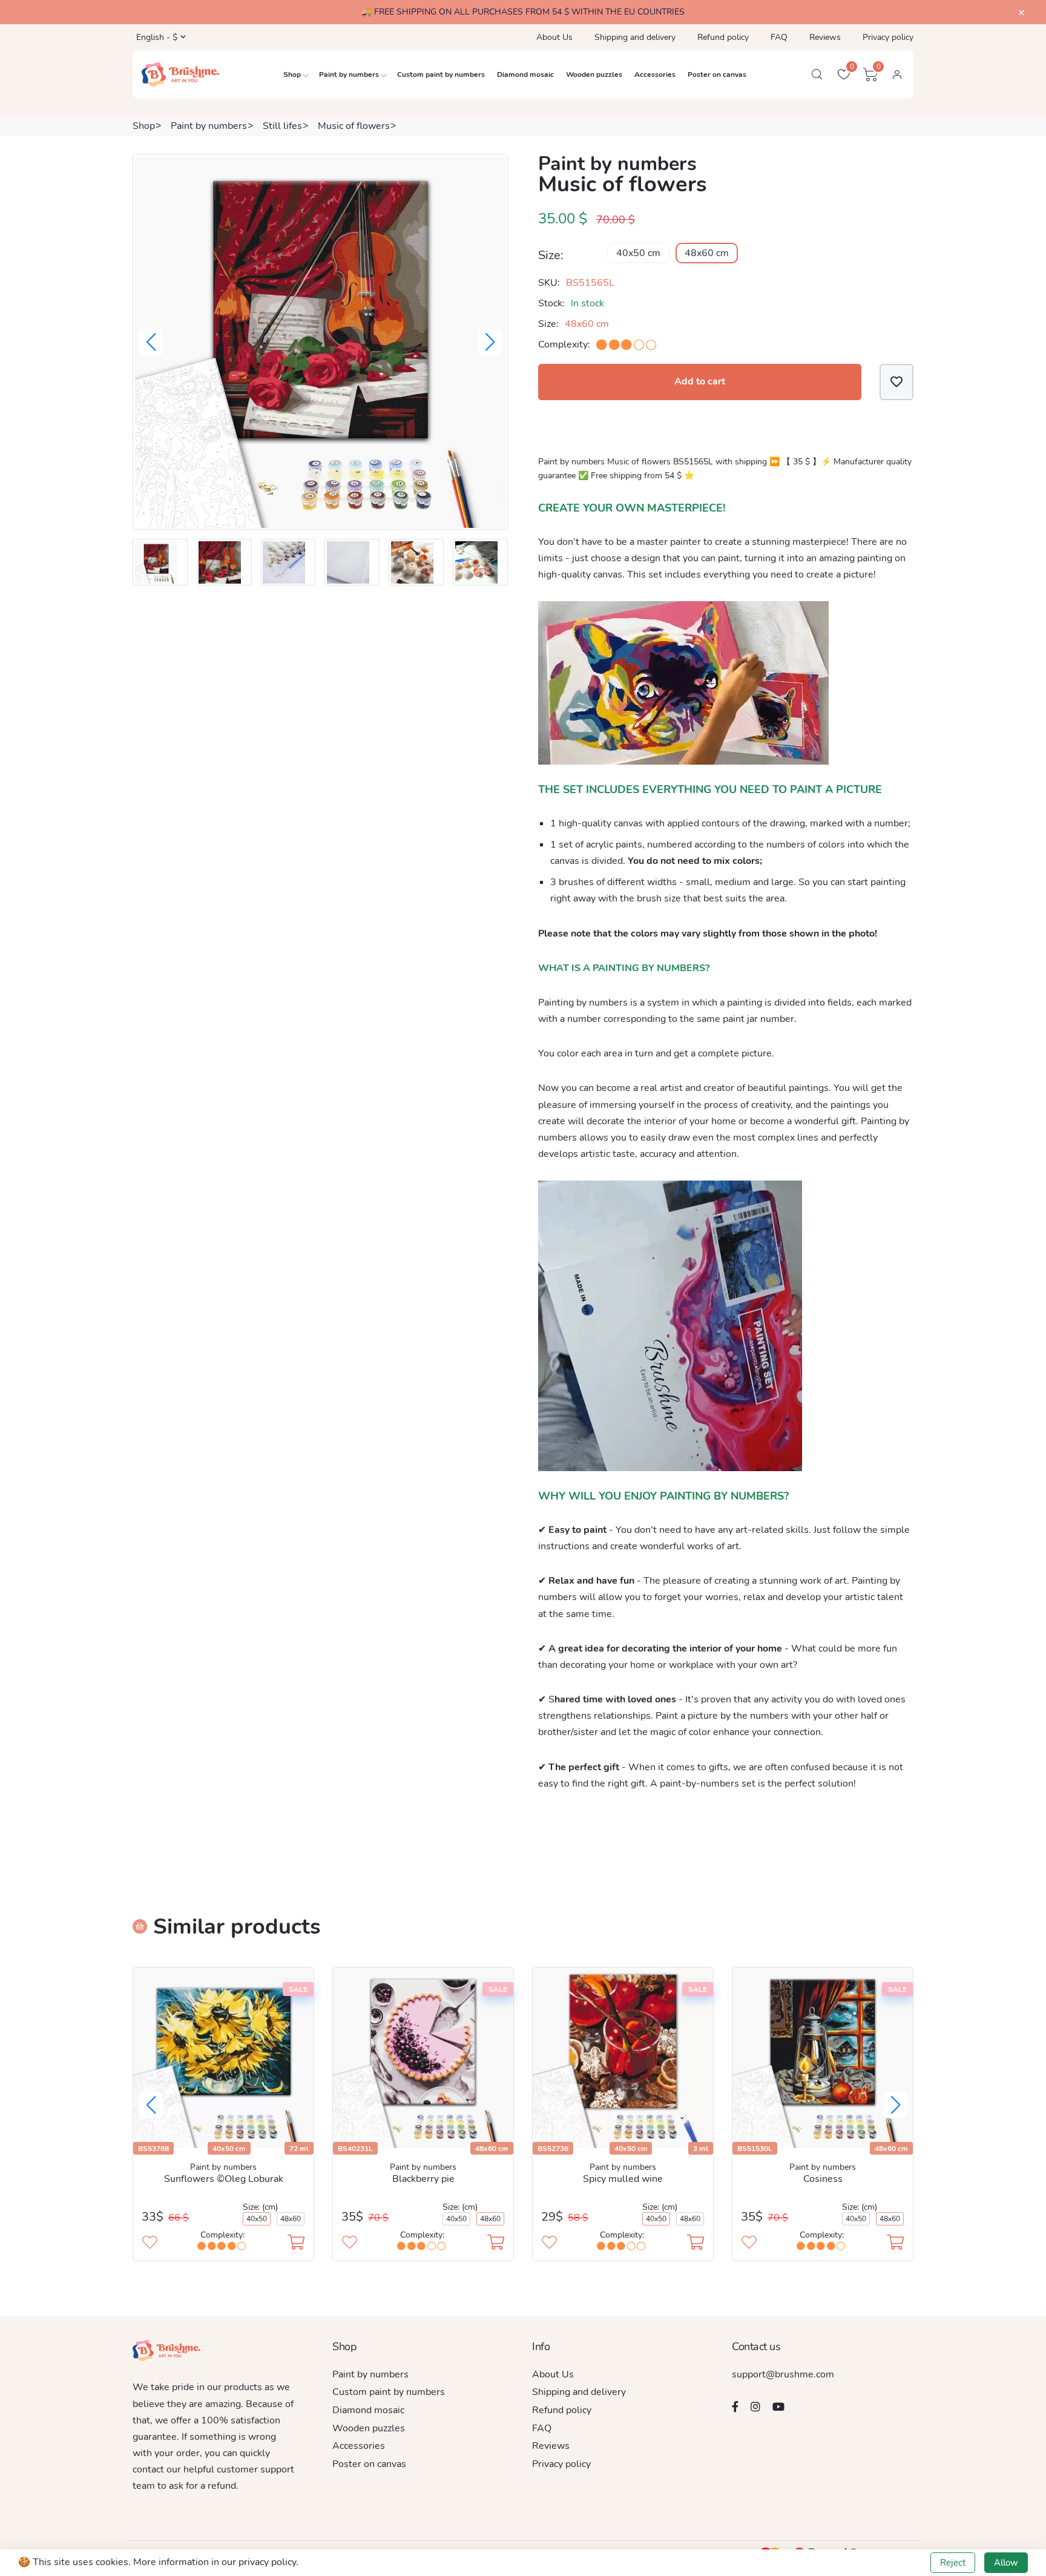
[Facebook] (735, 2406)
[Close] (1021, 13)
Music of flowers (354, 126)
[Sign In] (897, 74)
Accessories (655, 74)
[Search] (817, 74)
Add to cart (700, 381)
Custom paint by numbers (441, 74)
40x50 (257, 2219)
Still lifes (282, 126)
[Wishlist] (896, 382)
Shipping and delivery (635, 37)
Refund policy (723, 37)
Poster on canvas (717, 74)
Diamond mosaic (525, 74)
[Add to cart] (296, 2244)
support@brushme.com (783, 2374)
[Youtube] (778, 2406)
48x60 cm (707, 253)
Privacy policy (888, 37)
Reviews (825, 37)
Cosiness (823, 2179)
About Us (554, 37)
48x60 (291, 2219)
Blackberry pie (423, 2179)
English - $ (156, 37)
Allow (1006, 2563)
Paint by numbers (349, 74)
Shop (292, 74)
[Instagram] (755, 2406)
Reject (953, 2563)
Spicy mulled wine (623, 2179)
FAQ (779, 37)
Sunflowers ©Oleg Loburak (224, 2179)
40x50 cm (638, 253)
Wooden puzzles (594, 74)
